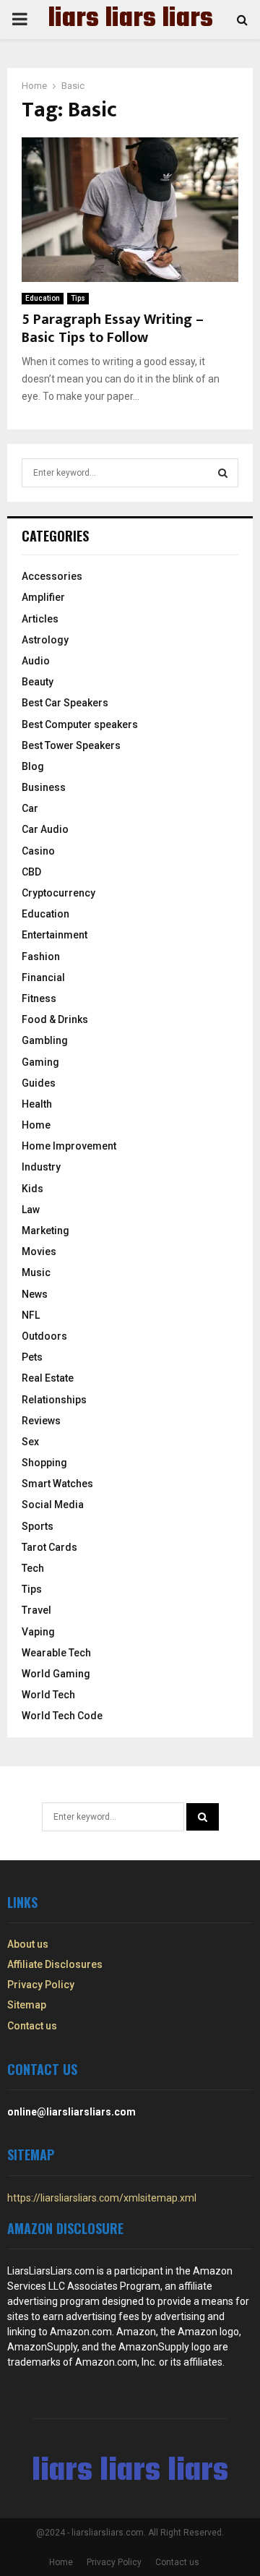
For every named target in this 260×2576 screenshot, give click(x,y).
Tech (33, 1568)
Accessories (52, 576)
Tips (78, 298)
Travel (36, 1610)
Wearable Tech (56, 1653)
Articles (40, 619)
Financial (43, 977)
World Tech (48, 1695)
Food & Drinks (55, 1019)
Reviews (41, 1421)
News (35, 1294)
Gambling (45, 1040)
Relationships (54, 1400)
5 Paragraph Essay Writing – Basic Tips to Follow (113, 329)
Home (36, 1125)
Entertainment (55, 935)
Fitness (39, 998)
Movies (39, 1251)
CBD (31, 872)
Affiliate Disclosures (55, 1964)
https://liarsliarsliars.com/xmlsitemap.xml (102, 2198)
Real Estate (48, 1378)
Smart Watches (57, 1484)
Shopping (44, 1463)
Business (44, 787)
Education (43, 298)
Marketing (45, 1231)
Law (31, 1210)
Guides (39, 1083)
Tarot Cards (49, 1547)
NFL (31, 1315)
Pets (32, 1357)
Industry (41, 1167)
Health (37, 1104)
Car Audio (45, 829)
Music (36, 1272)
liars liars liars (130, 20)
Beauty (38, 682)
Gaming (40, 1062)
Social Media (53, 1505)
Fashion (41, 957)
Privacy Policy (41, 1985)
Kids (32, 1189)
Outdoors (44, 1336)
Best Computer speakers (80, 724)
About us (28, 1944)
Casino (38, 851)
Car (30, 808)
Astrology (45, 640)
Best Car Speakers (65, 703)
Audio (36, 661)
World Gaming (56, 1674)
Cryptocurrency (58, 893)
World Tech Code (62, 1716)
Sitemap (27, 2005)
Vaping (38, 1632)
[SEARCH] (223, 473)
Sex (30, 1442)
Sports (38, 1526)
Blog (33, 766)
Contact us (32, 2026)
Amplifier (43, 597)
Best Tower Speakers (71, 745)
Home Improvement (69, 1146)
